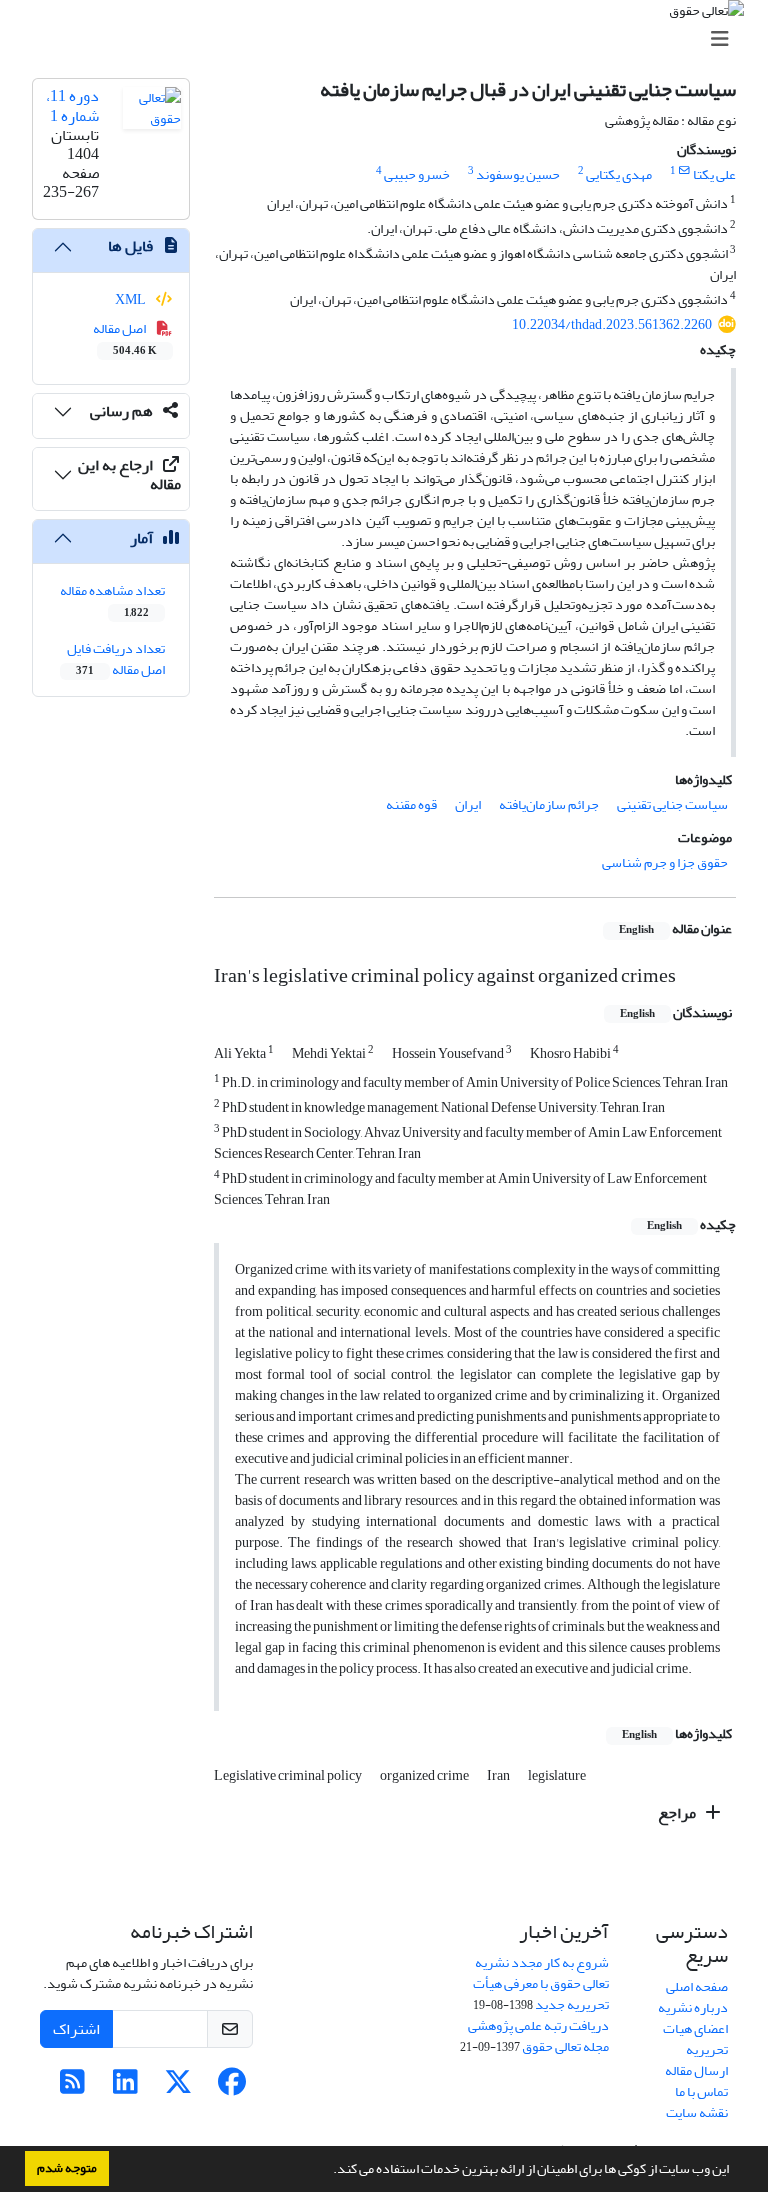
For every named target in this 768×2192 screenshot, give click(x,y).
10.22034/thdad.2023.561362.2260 (612, 324)
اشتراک (76, 2029)
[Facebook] (231, 2087)
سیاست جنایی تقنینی (672, 804)
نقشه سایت (697, 2112)
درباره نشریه (693, 2007)
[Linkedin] (125, 2087)
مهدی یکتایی (619, 174)
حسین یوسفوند (518, 174)
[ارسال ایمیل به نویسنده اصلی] (684, 171)
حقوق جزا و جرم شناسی (665, 862)
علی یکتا (714, 174)
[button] (328, 2171)
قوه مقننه (411, 804)
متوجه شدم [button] (67, 2168)
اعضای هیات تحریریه (695, 2039)
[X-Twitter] (178, 2087)
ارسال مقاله (696, 2070)
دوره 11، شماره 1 (72, 105)
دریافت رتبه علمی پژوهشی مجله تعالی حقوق (538, 2036)
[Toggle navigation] (390, 39)
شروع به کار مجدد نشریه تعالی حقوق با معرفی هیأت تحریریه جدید (541, 1983)
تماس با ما (701, 2091)
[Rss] (72, 2087)
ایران (468, 804)
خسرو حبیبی (417, 174)
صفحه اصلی (697, 1986)
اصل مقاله (125, 338)
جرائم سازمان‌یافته (549, 804)
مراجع (678, 1813)
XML (131, 299)
